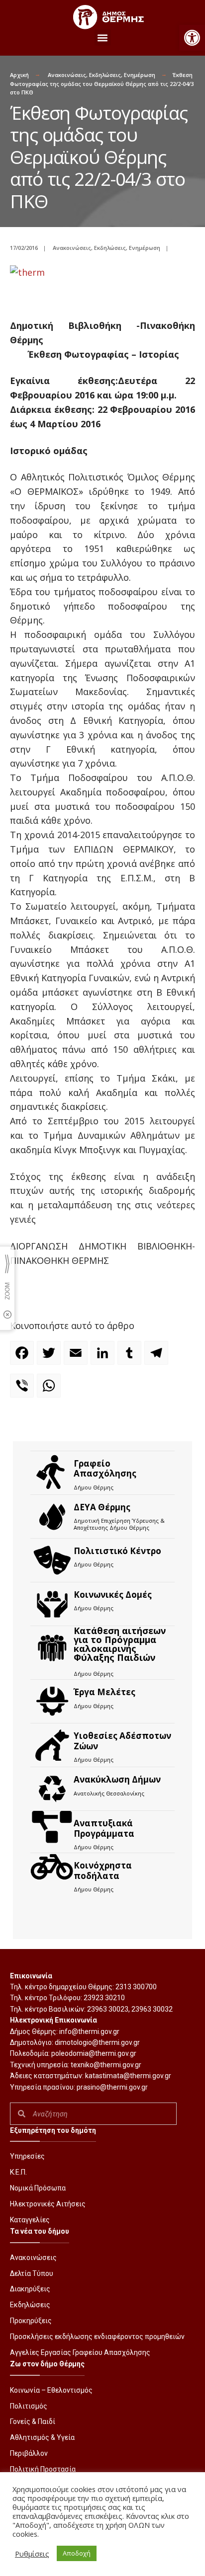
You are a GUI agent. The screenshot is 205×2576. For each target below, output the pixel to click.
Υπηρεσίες (27, 2156)
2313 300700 (136, 1987)
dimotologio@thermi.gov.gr (97, 2042)
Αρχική (19, 75)
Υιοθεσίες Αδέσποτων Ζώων (122, 1741)
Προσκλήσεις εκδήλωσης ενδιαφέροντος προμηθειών (97, 2337)
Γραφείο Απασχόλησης (105, 1468)
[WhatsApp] (50, 1390)
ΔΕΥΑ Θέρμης (102, 1507)
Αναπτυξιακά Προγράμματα (104, 1828)
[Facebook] (23, 1357)
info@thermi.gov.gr (89, 2031)
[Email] (77, 1357)
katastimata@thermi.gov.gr (128, 2076)
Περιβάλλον (29, 2453)
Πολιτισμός (29, 2406)
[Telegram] (158, 1357)
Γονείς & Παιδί (33, 2421)
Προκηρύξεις (31, 2321)
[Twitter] (50, 1357)
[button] (192, 38)
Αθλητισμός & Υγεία (42, 2437)
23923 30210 (104, 1998)
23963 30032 (152, 2009)
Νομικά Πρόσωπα (38, 2188)
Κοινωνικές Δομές (113, 1595)
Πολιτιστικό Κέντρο (117, 1551)
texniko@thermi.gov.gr (106, 2065)
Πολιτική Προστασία (43, 2469)
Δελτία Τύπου (32, 2273)
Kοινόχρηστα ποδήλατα (103, 1870)
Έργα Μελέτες (104, 1692)
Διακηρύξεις (30, 2289)
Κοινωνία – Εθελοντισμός (51, 2390)
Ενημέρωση (140, 75)
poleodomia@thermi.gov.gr (94, 2053)
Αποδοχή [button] (77, 2553)
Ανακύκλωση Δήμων (117, 1779)
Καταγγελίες (30, 2220)
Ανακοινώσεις (67, 75)
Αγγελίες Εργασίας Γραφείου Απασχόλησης (80, 2352)
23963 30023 (108, 2009)
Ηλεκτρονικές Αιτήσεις (48, 2204)
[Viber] (23, 1390)
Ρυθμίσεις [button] (32, 2554)
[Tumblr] (131, 1357)
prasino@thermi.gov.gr (112, 2087)
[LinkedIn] (104, 1357)
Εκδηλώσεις (105, 75)
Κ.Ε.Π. (18, 2172)
